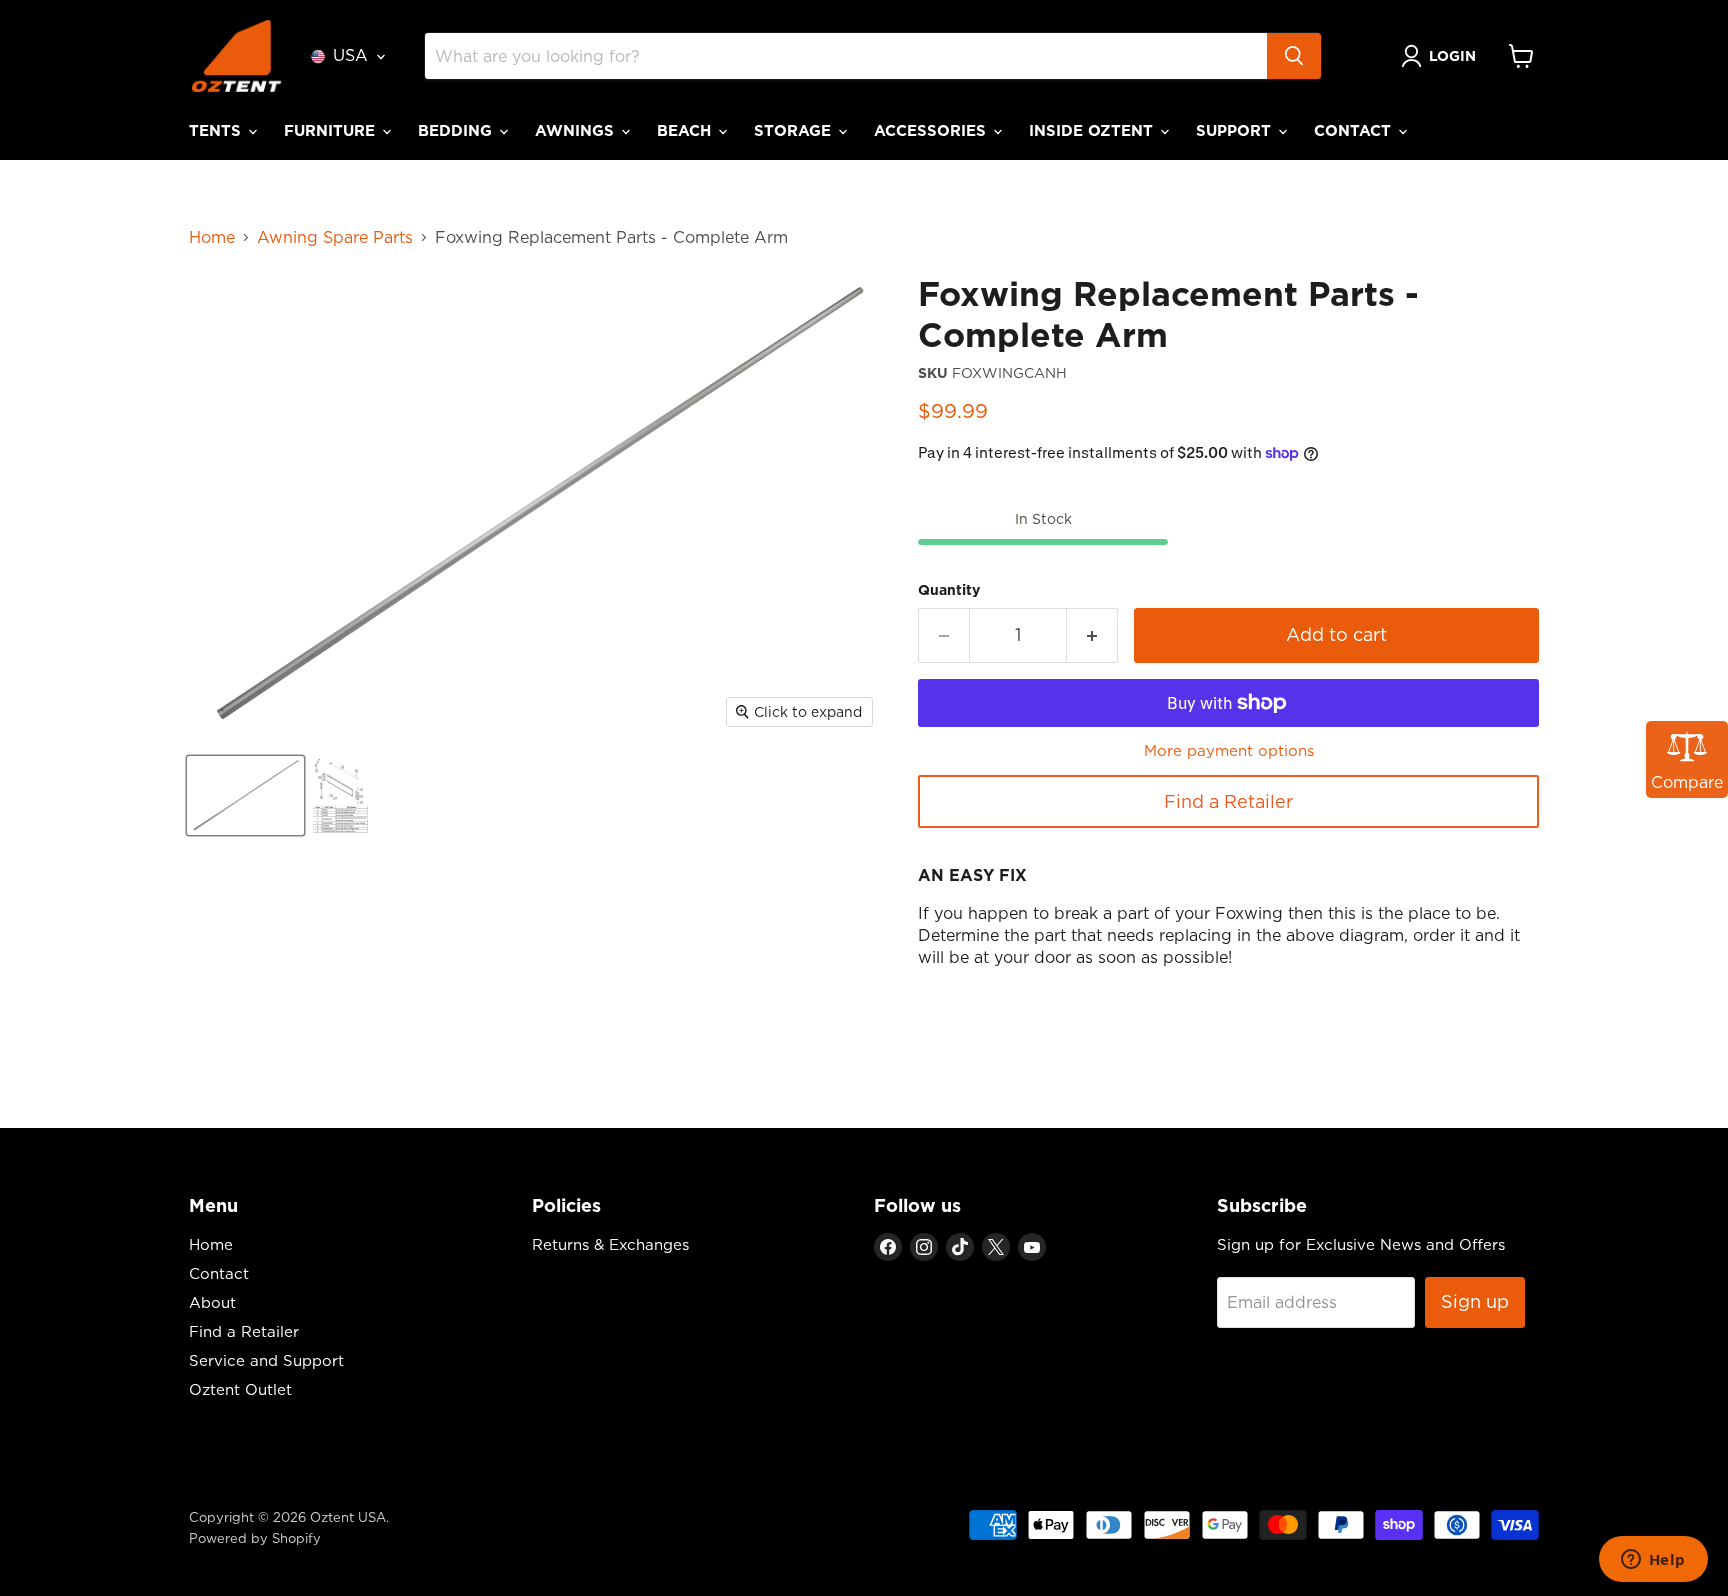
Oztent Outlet (240, 1389)
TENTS (217, 130)
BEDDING (457, 130)
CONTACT (1355, 130)
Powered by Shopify (255, 1538)
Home (212, 237)
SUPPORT (1236, 130)
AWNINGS (577, 130)
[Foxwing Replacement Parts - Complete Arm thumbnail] (245, 795)
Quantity (949, 590)
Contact (219, 1273)
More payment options (1229, 750)
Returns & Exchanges (610, 1244)
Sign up (1475, 1301)
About (212, 1302)
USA (350, 55)
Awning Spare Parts (335, 237)
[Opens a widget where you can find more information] (1653, 1561)
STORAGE (795, 130)
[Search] (1294, 56)
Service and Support (266, 1360)
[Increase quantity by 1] (1092, 635)
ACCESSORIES (932, 130)
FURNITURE (332, 130)
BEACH (686, 130)
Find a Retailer (1228, 801)
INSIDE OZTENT (1093, 130)
